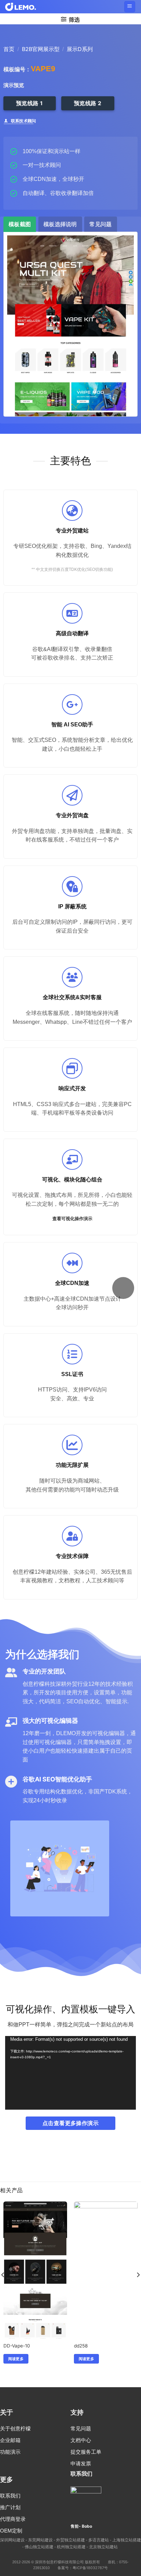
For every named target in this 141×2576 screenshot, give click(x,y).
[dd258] (106, 2305)
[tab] (20, 224)
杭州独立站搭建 (71, 2547)
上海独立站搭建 (127, 2540)
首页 (9, 49)
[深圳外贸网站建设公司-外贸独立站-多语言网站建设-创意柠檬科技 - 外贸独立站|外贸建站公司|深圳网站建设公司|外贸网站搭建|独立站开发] (21, 7)
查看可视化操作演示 (72, 1219)
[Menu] (130, 7)
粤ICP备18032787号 (90, 2568)
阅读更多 (16, 2359)
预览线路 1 (30, 103)
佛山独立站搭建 (39, 2547)
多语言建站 (99, 2540)
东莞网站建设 (40, 2540)
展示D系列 (80, 49)
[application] (70, 2073)
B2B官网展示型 (41, 49)
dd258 (81, 2346)
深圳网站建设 (12, 2540)
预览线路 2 (88, 103)
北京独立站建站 (103, 2547)
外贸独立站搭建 (70, 2540)
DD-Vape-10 (17, 2346)
